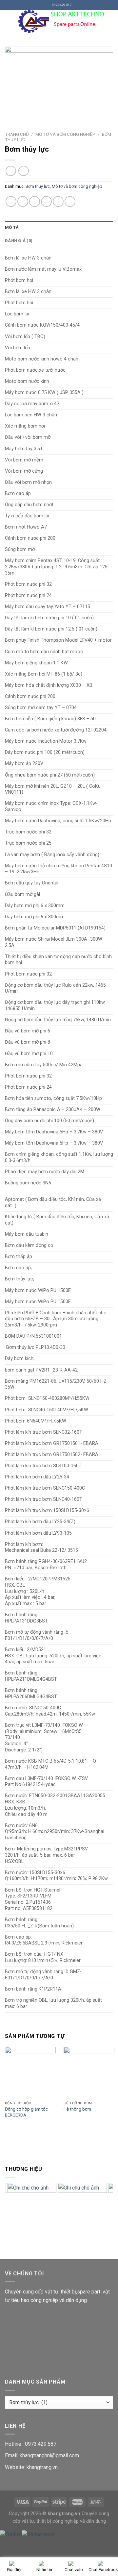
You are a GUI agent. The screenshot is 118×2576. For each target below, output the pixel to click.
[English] (11, 2534)
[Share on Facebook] (23, 201)
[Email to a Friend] (46, 201)
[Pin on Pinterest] (58, 201)
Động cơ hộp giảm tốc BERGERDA (26, 2112)
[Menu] (9, 21)
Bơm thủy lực (38, 186)
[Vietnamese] (38, 2534)
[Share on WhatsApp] (11, 201)
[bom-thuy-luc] (59, 82)
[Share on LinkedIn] (70, 201)
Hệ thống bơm (77, 2109)
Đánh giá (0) (19, 241)
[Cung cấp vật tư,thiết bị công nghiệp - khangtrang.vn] (63, 21)
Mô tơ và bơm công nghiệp (65, 134)
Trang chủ (17, 134)
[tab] (59, 228)
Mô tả (12, 227)
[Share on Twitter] (35, 201)
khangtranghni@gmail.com (49, 2455)
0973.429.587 (41, 2444)
